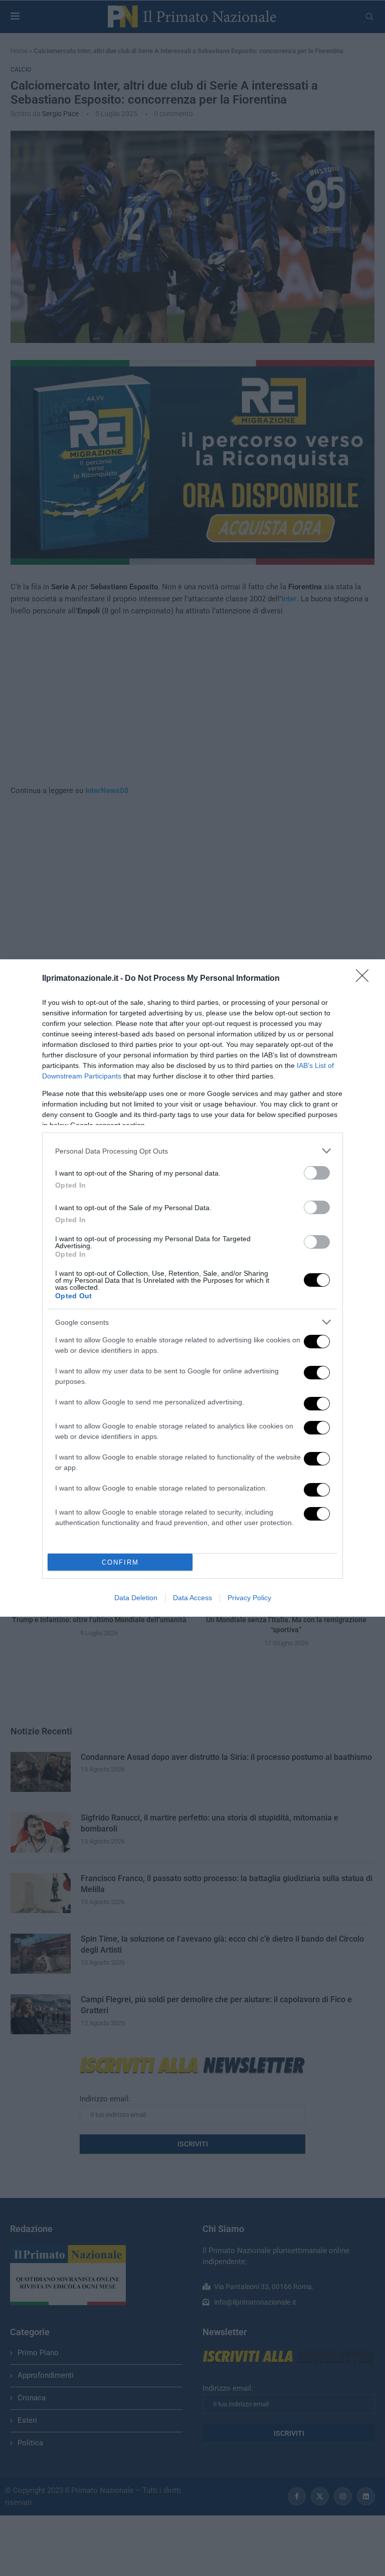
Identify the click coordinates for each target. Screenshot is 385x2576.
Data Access (192, 1598)
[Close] (365, 979)
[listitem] (192, 1151)
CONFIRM (120, 1562)
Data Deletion (136, 1598)
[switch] (317, 1173)
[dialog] (192, 1288)
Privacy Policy (249, 1598)
